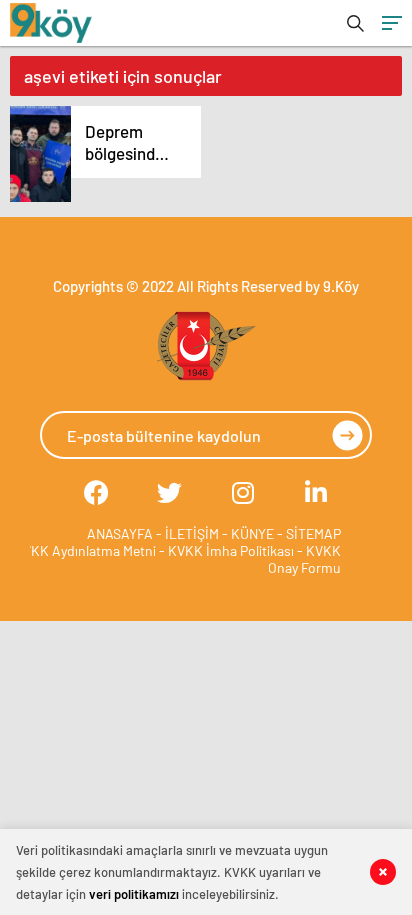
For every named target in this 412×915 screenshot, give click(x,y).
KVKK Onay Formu (304, 559)
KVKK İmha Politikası (231, 550)
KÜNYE (252, 533)
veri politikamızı (134, 894)
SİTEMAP (313, 533)
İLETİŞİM (192, 533)
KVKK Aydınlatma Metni (85, 550)
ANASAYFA (120, 533)
